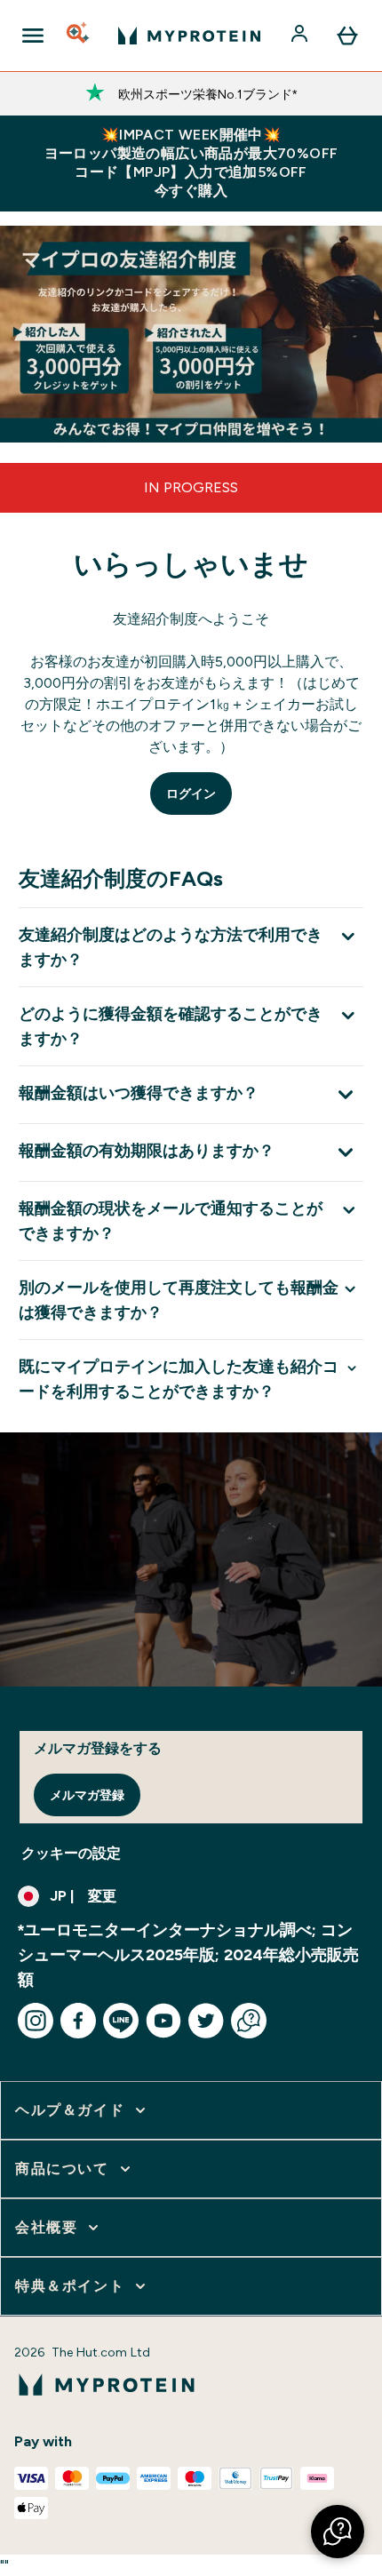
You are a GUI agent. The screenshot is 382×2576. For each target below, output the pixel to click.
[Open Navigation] (33, 36)
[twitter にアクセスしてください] (206, 2021)
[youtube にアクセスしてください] (163, 2021)
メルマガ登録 (87, 1795)
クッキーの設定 (71, 1853)
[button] (338, 2532)
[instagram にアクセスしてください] (36, 2021)
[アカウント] (301, 36)
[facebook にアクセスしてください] (78, 2021)
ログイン (191, 794)
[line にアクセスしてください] (121, 2021)
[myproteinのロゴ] (189, 36)
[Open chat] (249, 2021)
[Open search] (79, 36)
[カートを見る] (347, 36)
